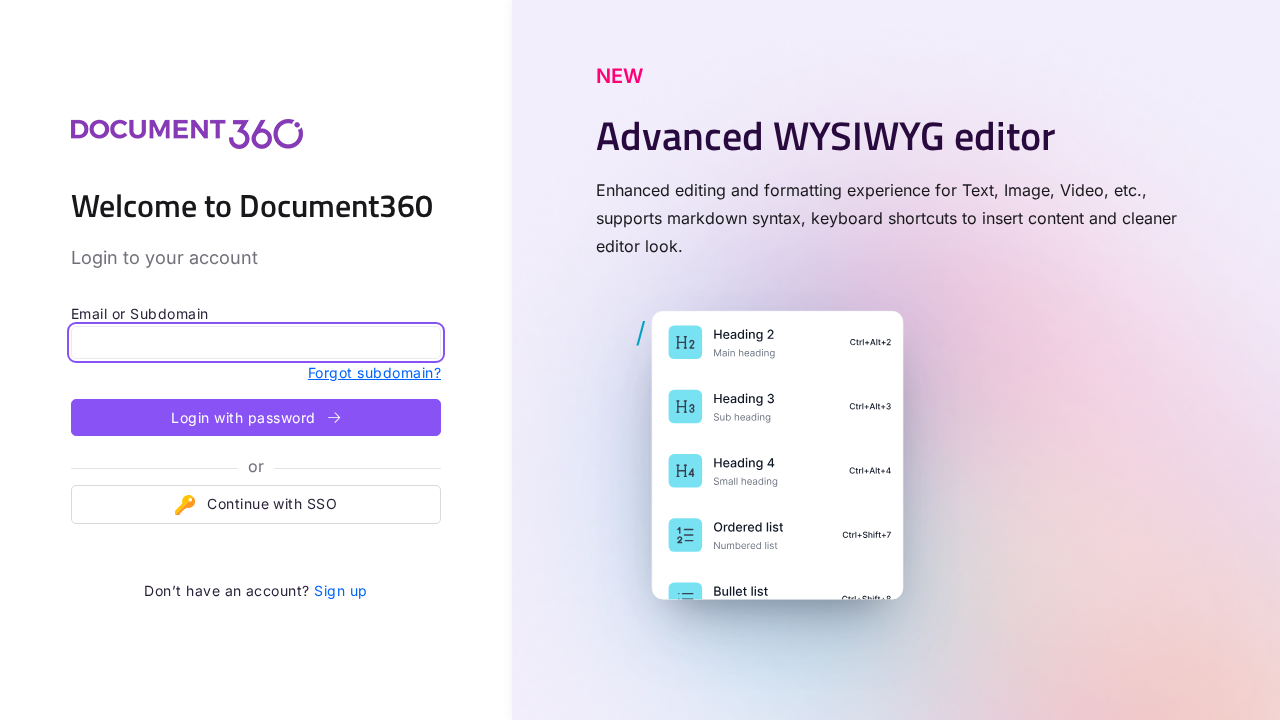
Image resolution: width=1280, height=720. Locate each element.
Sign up (340, 590)
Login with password (245, 417)
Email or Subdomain (140, 313)
